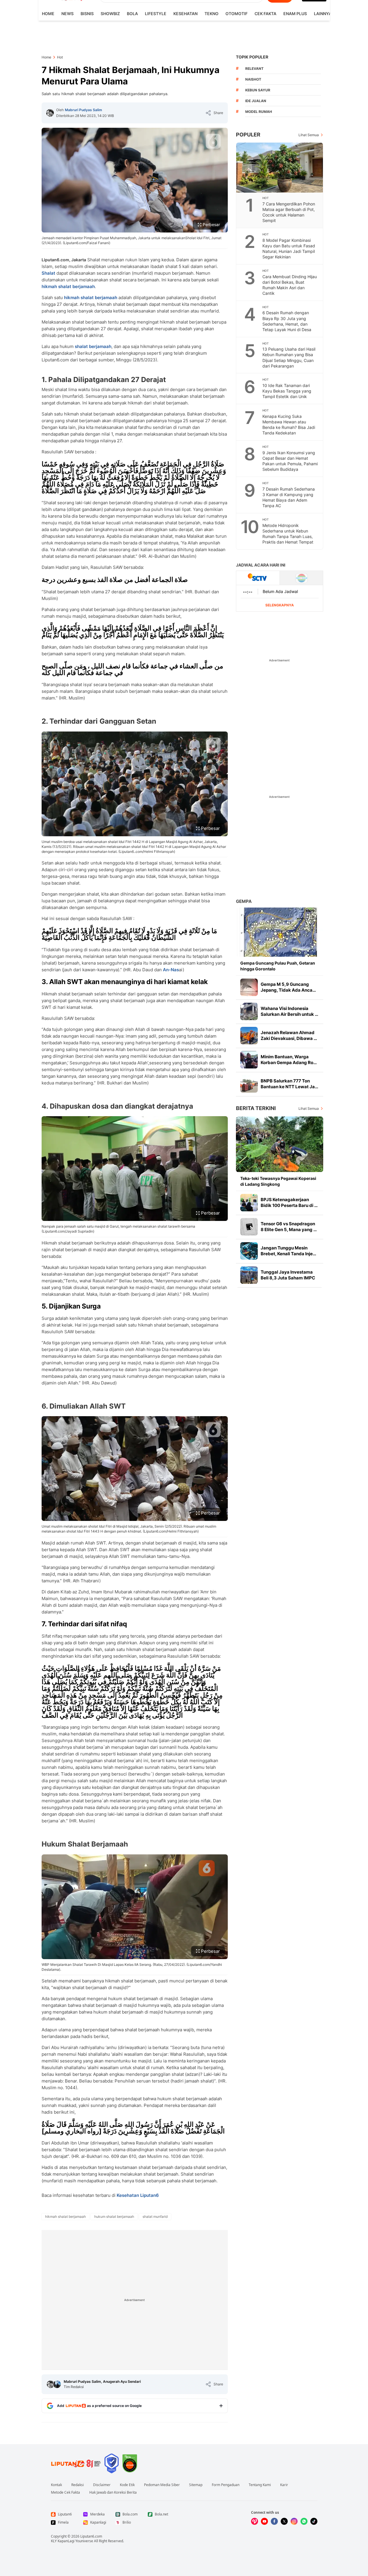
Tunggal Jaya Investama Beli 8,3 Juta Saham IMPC (288, 1275)
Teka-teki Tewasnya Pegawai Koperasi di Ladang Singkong (278, 1181)
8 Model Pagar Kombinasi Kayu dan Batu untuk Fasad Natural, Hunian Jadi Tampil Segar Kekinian (289, 248)
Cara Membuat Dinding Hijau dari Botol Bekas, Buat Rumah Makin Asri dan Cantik (290, 285)
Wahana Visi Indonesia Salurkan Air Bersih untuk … (289, 1011)
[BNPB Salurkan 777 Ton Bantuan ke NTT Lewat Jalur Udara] (249, 1084)
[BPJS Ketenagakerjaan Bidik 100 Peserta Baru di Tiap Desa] (249, 1203)
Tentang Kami (260, 2485)
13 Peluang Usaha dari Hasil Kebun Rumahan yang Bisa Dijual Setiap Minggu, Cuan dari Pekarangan (289, 357)
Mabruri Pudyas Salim (83, 110)
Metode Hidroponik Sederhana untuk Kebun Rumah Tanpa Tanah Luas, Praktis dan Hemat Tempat (288, 534)
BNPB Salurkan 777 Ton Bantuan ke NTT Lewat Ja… (289, 1084)
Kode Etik (127, 2485)
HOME (48, 14)
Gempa (244, 901)
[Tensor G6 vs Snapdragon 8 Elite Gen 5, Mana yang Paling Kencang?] (249, 1227)
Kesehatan (185, 14)
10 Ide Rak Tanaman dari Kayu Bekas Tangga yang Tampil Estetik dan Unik (287, 391)
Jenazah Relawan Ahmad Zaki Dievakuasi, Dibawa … (289, 1035)
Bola (132, 14)
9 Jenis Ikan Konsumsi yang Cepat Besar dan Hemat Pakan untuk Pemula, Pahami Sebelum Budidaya (290, 461)
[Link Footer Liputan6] (76, 2463)
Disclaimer (102, 2485)
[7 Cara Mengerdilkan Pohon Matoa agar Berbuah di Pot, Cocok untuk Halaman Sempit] (280, 168)
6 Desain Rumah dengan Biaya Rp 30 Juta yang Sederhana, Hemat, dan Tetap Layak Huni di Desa (287, 321)
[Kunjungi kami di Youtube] (264, 2521)
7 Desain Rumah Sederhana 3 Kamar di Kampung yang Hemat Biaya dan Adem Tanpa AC (289, 497)
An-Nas (171, 970)
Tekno (211, 14)
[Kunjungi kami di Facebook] (274, 2521)
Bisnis (87, 14)
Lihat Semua (309, 135)
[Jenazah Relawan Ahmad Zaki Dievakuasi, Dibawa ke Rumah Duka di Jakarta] (249, 1036)
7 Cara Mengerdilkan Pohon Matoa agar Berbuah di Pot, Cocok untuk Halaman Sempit (289, 212)
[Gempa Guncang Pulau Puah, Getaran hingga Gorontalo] (280, 932)
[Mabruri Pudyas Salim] (50, 113)
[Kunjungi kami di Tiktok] (314, 2521)
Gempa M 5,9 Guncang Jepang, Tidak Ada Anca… (288, 987)
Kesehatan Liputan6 (138, 2195)
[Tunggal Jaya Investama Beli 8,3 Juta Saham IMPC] (249, 1275)
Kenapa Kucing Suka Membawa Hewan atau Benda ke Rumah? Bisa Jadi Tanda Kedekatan (289, 425)
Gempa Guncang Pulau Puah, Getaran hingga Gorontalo (278, 966)
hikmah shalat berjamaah (68, 286)
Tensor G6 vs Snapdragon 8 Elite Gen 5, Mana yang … (289, 1227)
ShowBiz (110, 14)
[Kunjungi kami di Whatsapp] (304, 2521)
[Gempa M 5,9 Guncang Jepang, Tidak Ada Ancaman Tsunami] (249, 987)
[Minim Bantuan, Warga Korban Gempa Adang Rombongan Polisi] (249, 1060)
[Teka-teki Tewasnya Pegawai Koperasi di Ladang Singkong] (280, 1144)
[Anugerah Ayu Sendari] (57, 2384)
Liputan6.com (91, 2536)
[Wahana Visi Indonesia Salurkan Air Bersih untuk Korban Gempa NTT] (249, 1011)
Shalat (48, 273)
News (67, 14)
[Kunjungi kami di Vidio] (255, 2521)
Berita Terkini (256, 1108)
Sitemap (196, 2485)
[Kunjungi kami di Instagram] (294, 2521)
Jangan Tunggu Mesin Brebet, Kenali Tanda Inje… (288, 1251)
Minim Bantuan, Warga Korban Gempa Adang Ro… (289, 1060)
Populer (248, 135)
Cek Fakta (265, 14)
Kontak (56, 2485)
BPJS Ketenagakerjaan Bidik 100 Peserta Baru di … (289, 1202)
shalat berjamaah (93, 346)
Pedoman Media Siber (162, 2485)
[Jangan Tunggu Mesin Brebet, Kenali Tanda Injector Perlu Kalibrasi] (249, 1251)
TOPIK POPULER (252, 57)
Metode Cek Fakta (65, 2492)
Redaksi (78, 2485)
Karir (284, 2485)
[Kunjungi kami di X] (284, 2521)
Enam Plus (295, 14)
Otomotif (237, 14)
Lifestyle (156, 14)
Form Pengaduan (226, 2485)
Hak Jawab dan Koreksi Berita (113, 2492)
